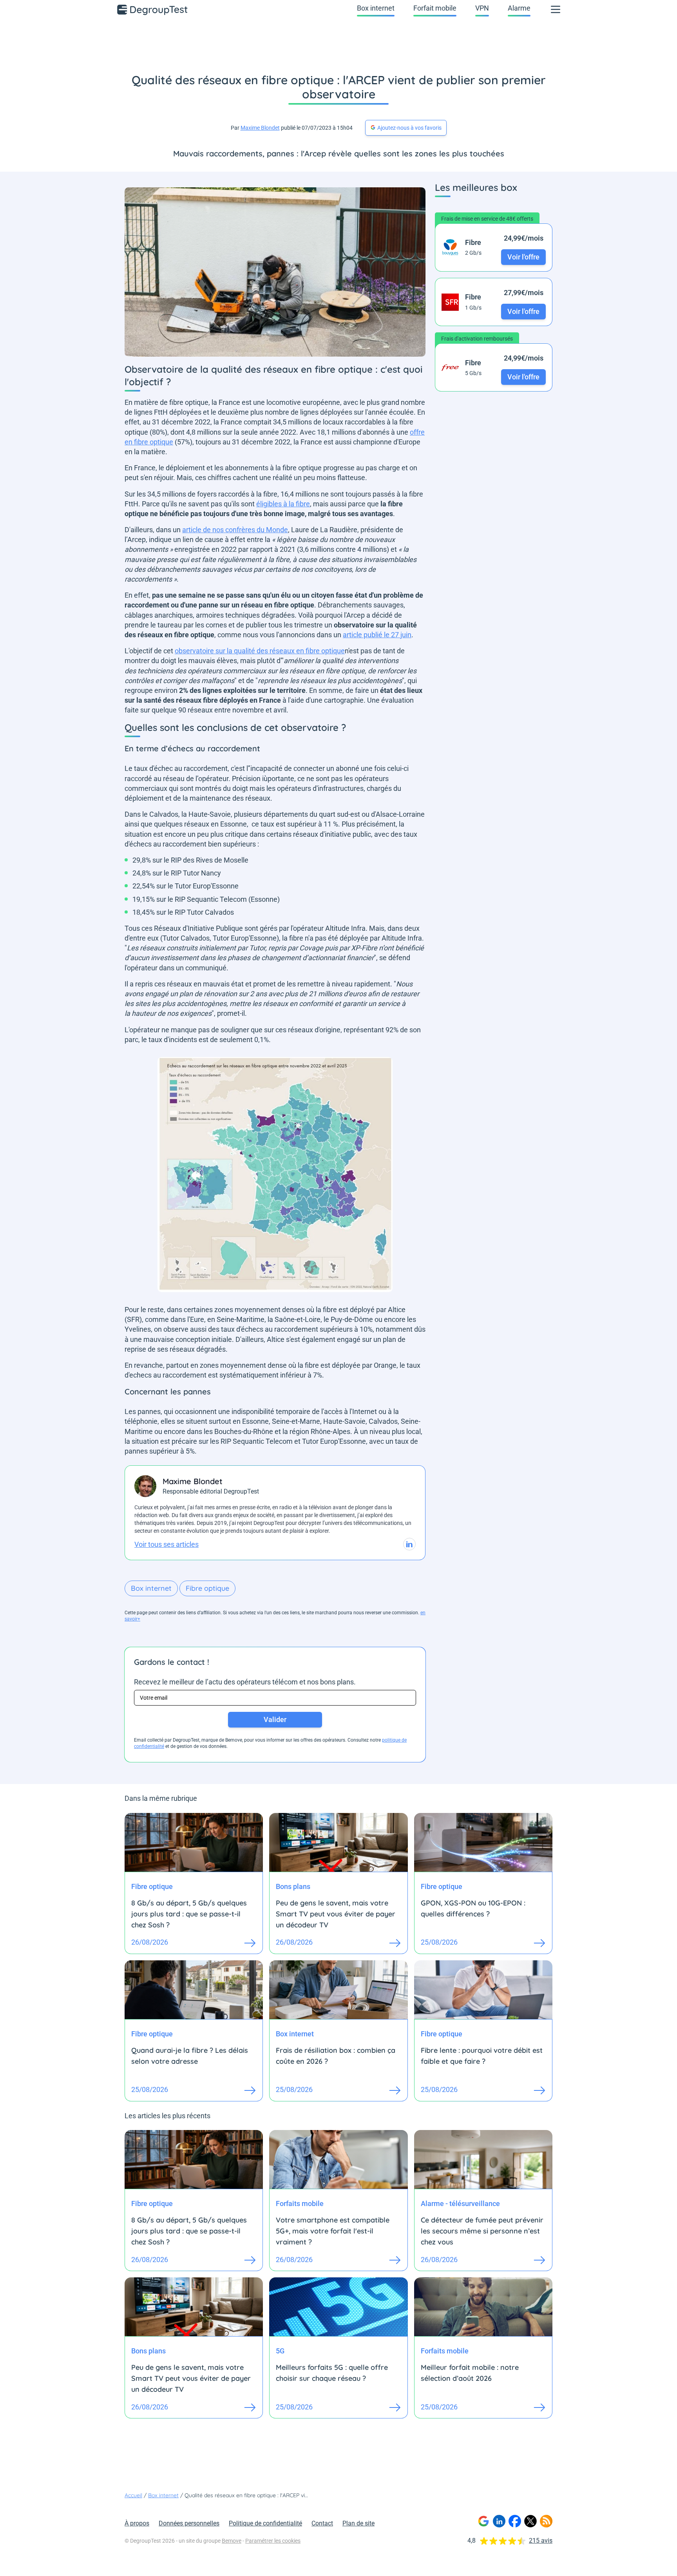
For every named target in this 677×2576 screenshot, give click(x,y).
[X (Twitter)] (530, 2521)
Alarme (519, 8)
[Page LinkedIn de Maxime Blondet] (409, 1544)
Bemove (232, 2541)
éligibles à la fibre (283, 504)
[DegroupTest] (153, 9)
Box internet (376, 8)
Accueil (133, 2495)
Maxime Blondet (260, 128)
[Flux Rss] (546, 2521)
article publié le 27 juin (377, 635)
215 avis (541, 2541)
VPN (482, 8)
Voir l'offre (523, 257)
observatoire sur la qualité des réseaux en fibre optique (260, 651)
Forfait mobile (435, 8)
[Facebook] (515, 2521)
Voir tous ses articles (167, 1544)
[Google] (483, 2521)
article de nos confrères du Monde (235, 530)
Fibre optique (207, 1588)
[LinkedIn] (499, 2521)
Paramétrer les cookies (273, 2541)
